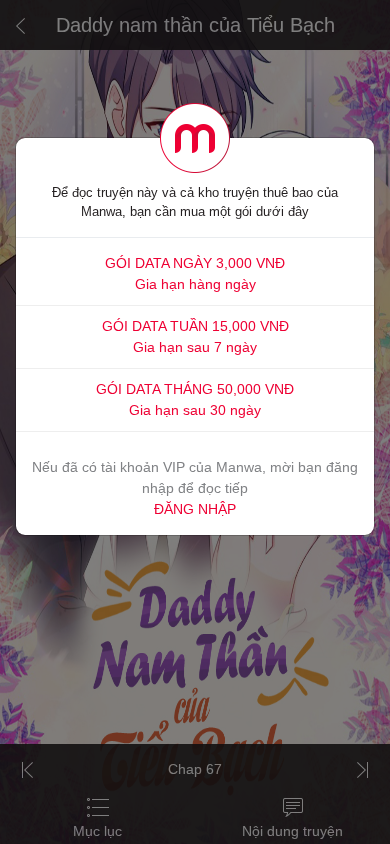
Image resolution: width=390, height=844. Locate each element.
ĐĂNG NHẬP (195, 509)
